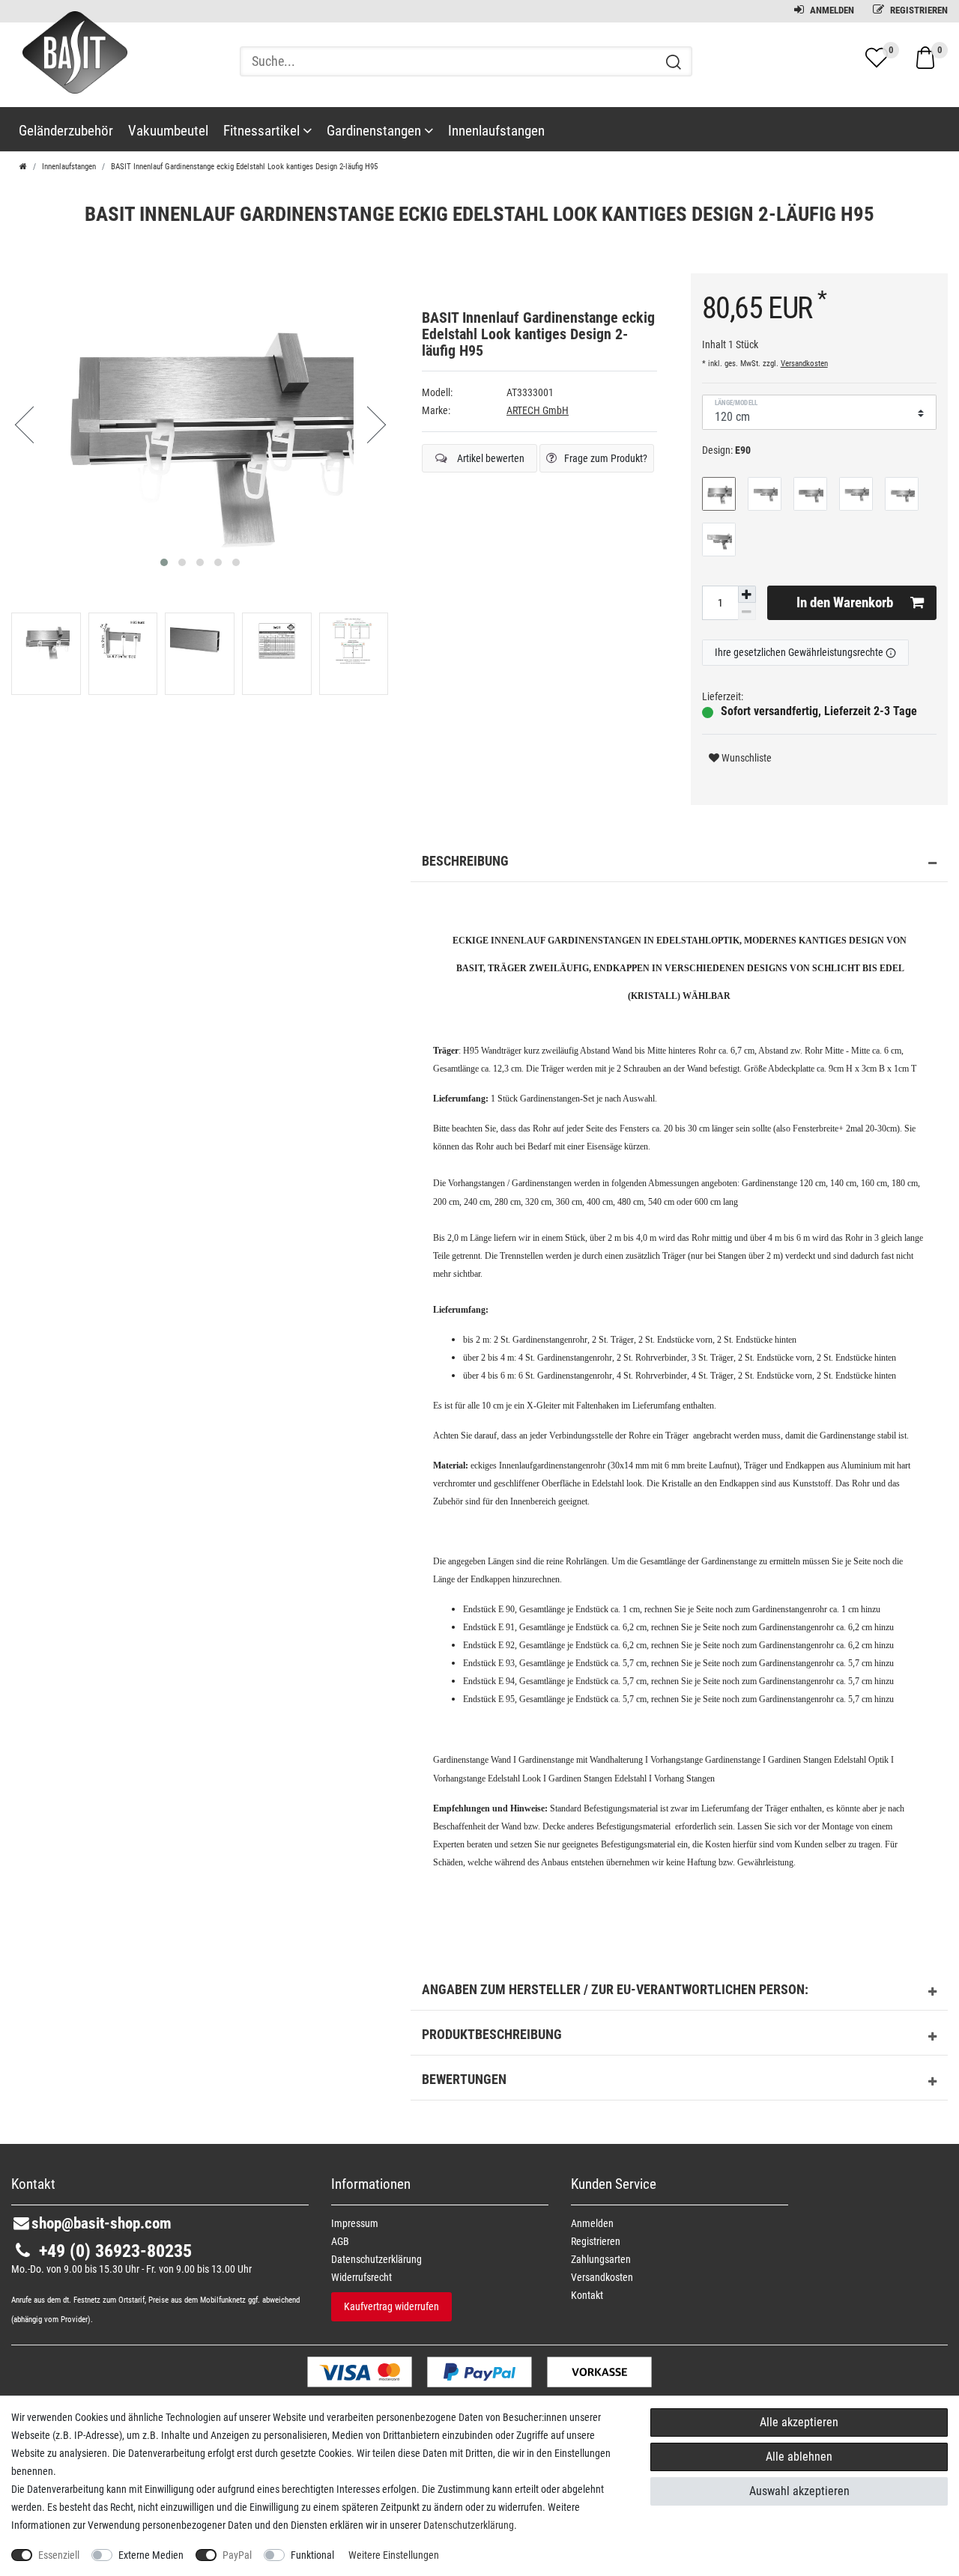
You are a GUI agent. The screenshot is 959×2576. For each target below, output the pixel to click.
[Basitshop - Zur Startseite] (69, 66)
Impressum (355, 2223)
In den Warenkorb (845, 602)
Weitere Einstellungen (394, 2555)
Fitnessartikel (263, 131)
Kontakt (587, 2295)
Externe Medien (151, 2555)
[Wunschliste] (877, 58)
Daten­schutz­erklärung (376, 2259)
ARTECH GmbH (538, 410)
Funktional (312, 2555)
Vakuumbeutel (168, 131)
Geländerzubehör (66, 131)
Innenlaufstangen (496, 131)
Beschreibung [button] (465, 861)
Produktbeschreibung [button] (492, 2035)
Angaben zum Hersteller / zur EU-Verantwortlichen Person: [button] (615, 1990)
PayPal (237, 2555)
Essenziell (59, 2555)
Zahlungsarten (601, 2259)
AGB (340, 2241)
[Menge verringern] (747, 611)
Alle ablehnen (799, 2457)
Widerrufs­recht (361, 2277)
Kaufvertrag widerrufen (391, 2306)
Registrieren (918, 10)
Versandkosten (804, 364)
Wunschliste (745, 758)
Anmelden (831, 10)
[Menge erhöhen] (747, 595)
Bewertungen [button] (464, 2080)
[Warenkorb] (925, 57)
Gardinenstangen (375, 131)
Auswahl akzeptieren (799, 2491)
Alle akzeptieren (799, 2422)
